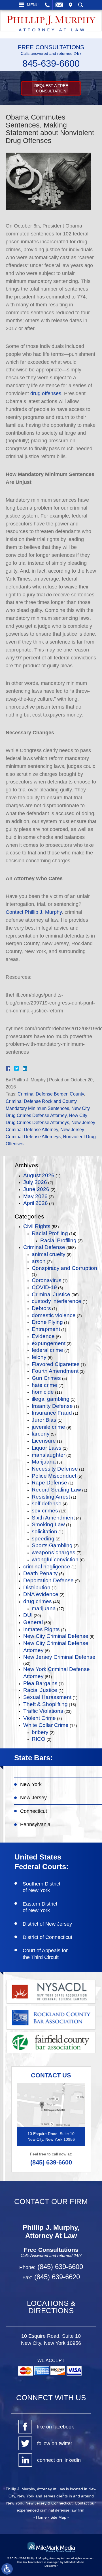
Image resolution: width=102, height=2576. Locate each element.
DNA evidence (41, 1594)
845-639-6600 (51, 63)
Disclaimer (51, 2566)
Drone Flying (47, 1322)
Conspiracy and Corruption (64, 1268)
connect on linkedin (59, 2460)
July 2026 (35, 1182)
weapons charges (54, 1552)
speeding (43, 1539)
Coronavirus (47, 1280)
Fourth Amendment (55, 1371)
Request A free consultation (51, 88)
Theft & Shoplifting (45, 1704)
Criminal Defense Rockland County (41, 1101)
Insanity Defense (52, 1406)
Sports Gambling (52, 1545)
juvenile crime (48, 1427)
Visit (71, 5)
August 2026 (39, 1175)
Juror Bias (44, 1420)
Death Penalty (41, 1573)
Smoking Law (48, 1524)
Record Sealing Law (56, 1490)
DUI (28, 1615)
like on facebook (56, 2427)
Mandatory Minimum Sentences (37, 1108)
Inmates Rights (42, 1629)
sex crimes (45, 1511)
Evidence (43, 1336)
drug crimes (38, 1601)
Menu (33, 5)
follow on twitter (55, 2443)
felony (39, 1357)
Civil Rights (37, 1226)
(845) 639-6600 (51, 2162)
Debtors (41, 1308)
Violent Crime (40, 1718)
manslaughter (48, 1455)
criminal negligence (47, 1567)
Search (81, 5)
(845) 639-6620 (56, 2277)
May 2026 (35, 1196)
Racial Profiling (50, 1233)
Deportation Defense (48, 1580)
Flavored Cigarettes (56, 1364)
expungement (49, 1343)
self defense (47, 1504)
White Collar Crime (46, 1725)
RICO (39, 1739)
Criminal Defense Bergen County (51, 1094)
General (33, 1622)
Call (47, 5)
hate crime (44, 1385)
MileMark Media (74, 2562)
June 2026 (36, 1189)
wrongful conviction (55, 1559)
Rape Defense (49, 1483)
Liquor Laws (47, 1448)
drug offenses (46, 393)
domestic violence (54, 1315)
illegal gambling (51, 1399)
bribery (40, 1732)
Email (59, 5)
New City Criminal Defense (56, 1636)
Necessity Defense (55, 1469)
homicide (43, 1392)
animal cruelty (49, 1254)
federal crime (47, 1350)
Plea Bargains (40, 1683)
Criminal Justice (51, 1294)
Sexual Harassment (47, 1697)
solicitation (44, 1531)
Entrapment (46, 1329)
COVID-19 (44, 1287)
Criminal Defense (44, 1247)
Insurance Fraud (52, 1413)
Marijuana (44, 1462)
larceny (41, 1434)
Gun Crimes (46, 1378)
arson (39, 1261)
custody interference (57, 1301)
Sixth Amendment (53, 1518)
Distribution (37, 1587)
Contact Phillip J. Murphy (34, 912)
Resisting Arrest (51, 1497)
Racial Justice (40, 1690)
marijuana (44, 1608)
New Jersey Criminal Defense (59, 1657)
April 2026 (36, 1203)
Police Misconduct (54, 1476)
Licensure (44, 1441)
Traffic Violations (43, 1711)
